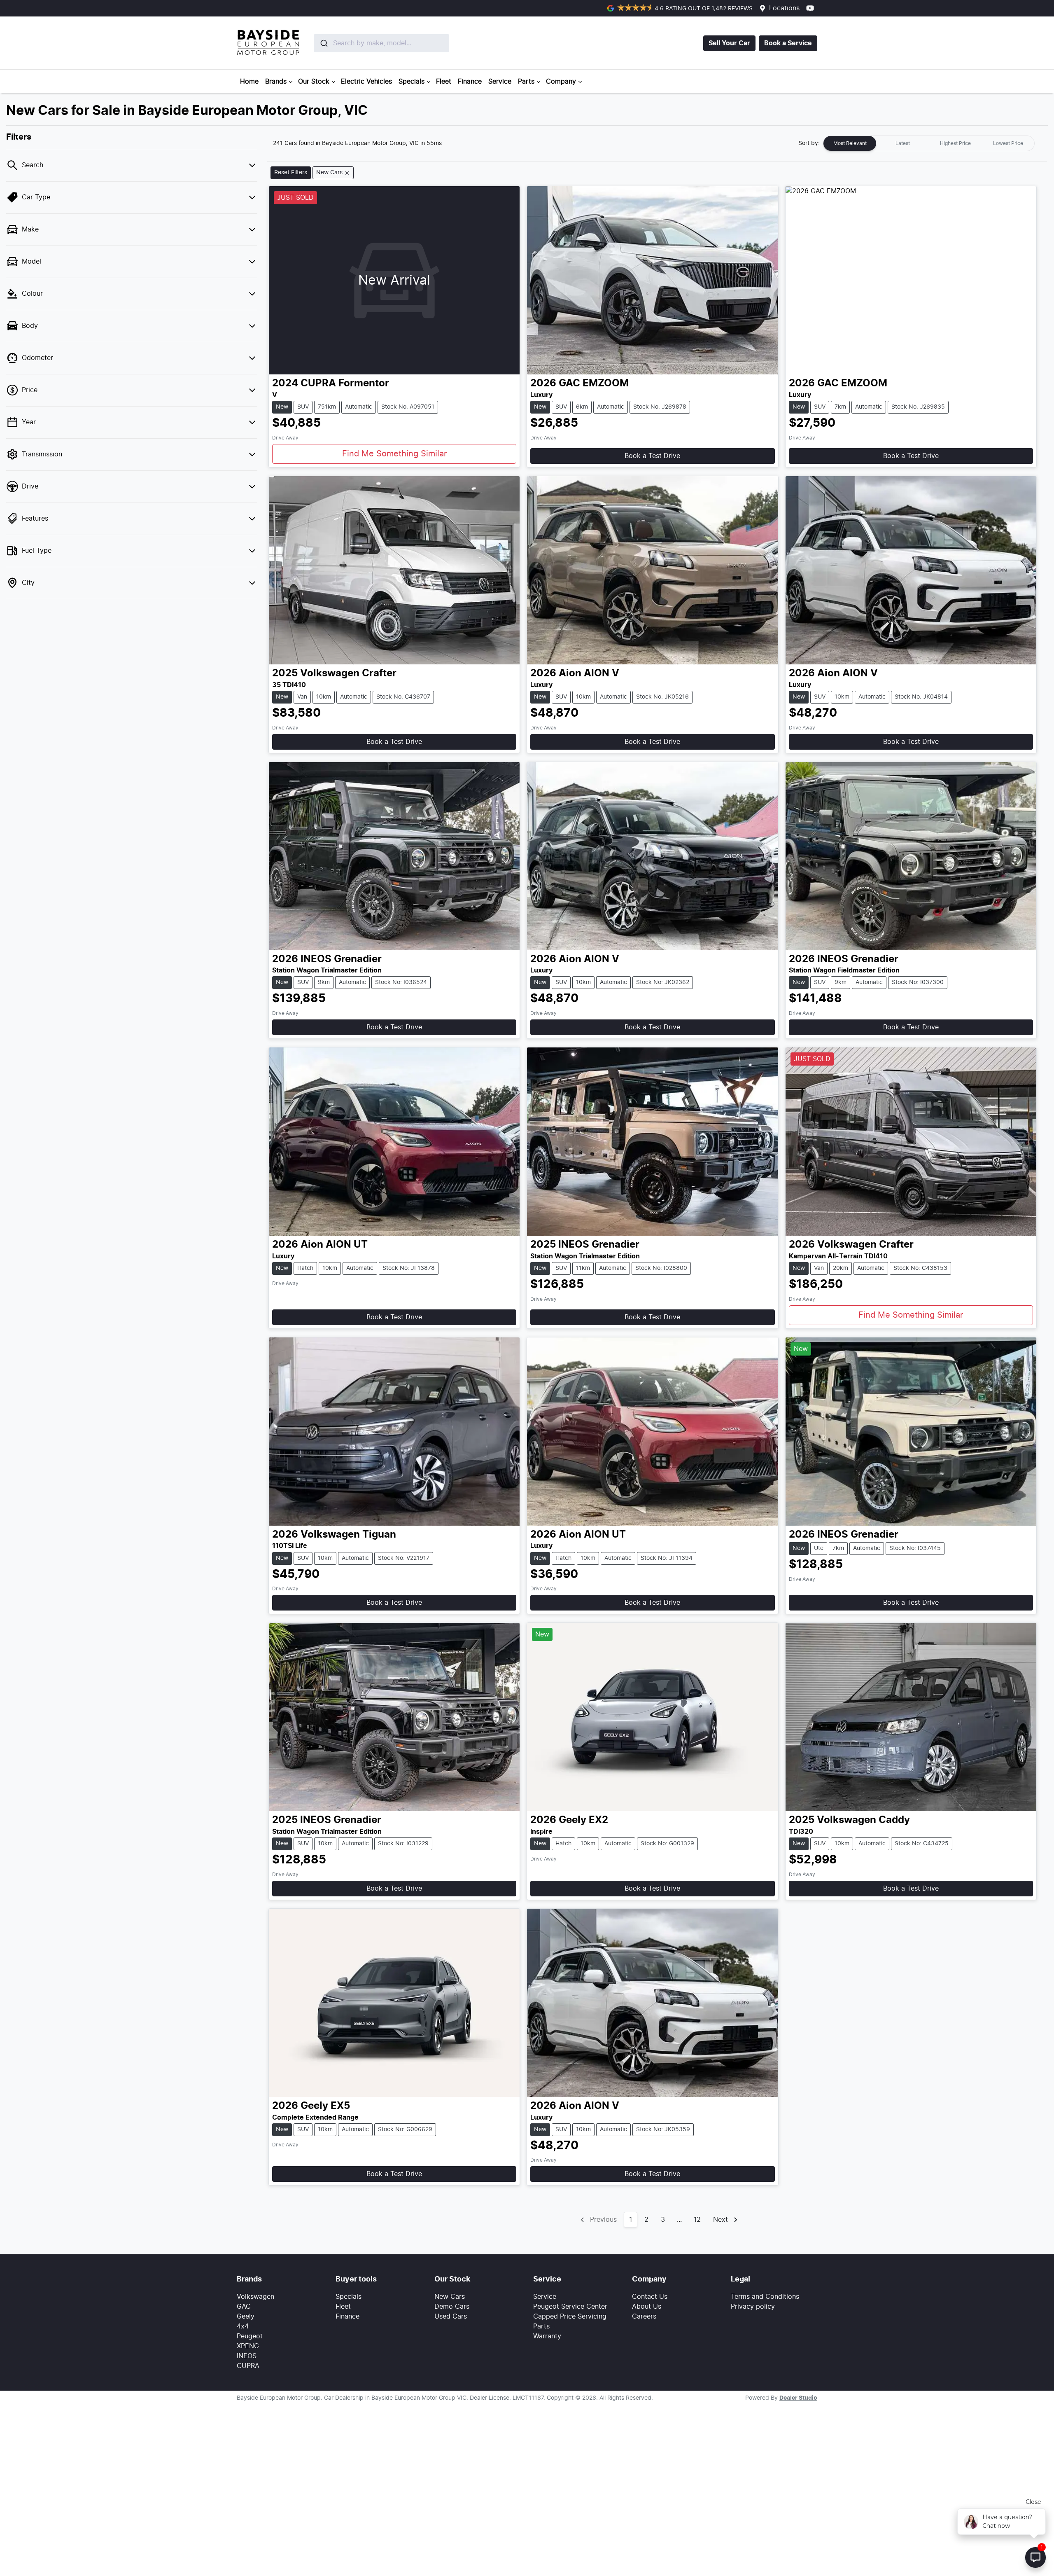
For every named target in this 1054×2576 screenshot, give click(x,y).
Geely (246, 2317)
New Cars (450, 2297)
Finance (470, 82)
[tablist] (929, 143)
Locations (784, 8)
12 (697, 2220)
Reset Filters (291, 173)
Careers (644, 2317)
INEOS (247, 2356)
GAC (244, 2307)
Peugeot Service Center (570, 2307)
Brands (276, 82)
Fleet (444, 82)
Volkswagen (255, 2297)
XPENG (248, 2346)
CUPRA (248, 2366)
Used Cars (451, 2317)
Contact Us (650, 2297)
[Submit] (323, 43)
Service (500, 82)
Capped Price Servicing (570, 2317)
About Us (647, 2307)
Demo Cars (452, 2307)
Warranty (547, 2336)
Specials (412, 82)
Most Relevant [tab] (850, 143)
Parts (526, 82)
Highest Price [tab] (955, 143)
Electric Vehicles (366, 82)
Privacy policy (753, 2307)
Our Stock (314, 82)
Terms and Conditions (765, 2297)
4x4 (243, 2326)
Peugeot (250, 2336)
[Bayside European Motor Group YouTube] (812, 8)
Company (561, 82)
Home (249, 82)
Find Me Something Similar (394, 454)
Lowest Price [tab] (1008, 143)
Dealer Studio (798, 2398)
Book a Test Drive (652, 456)
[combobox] (362, 43)
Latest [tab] (903, 143)
